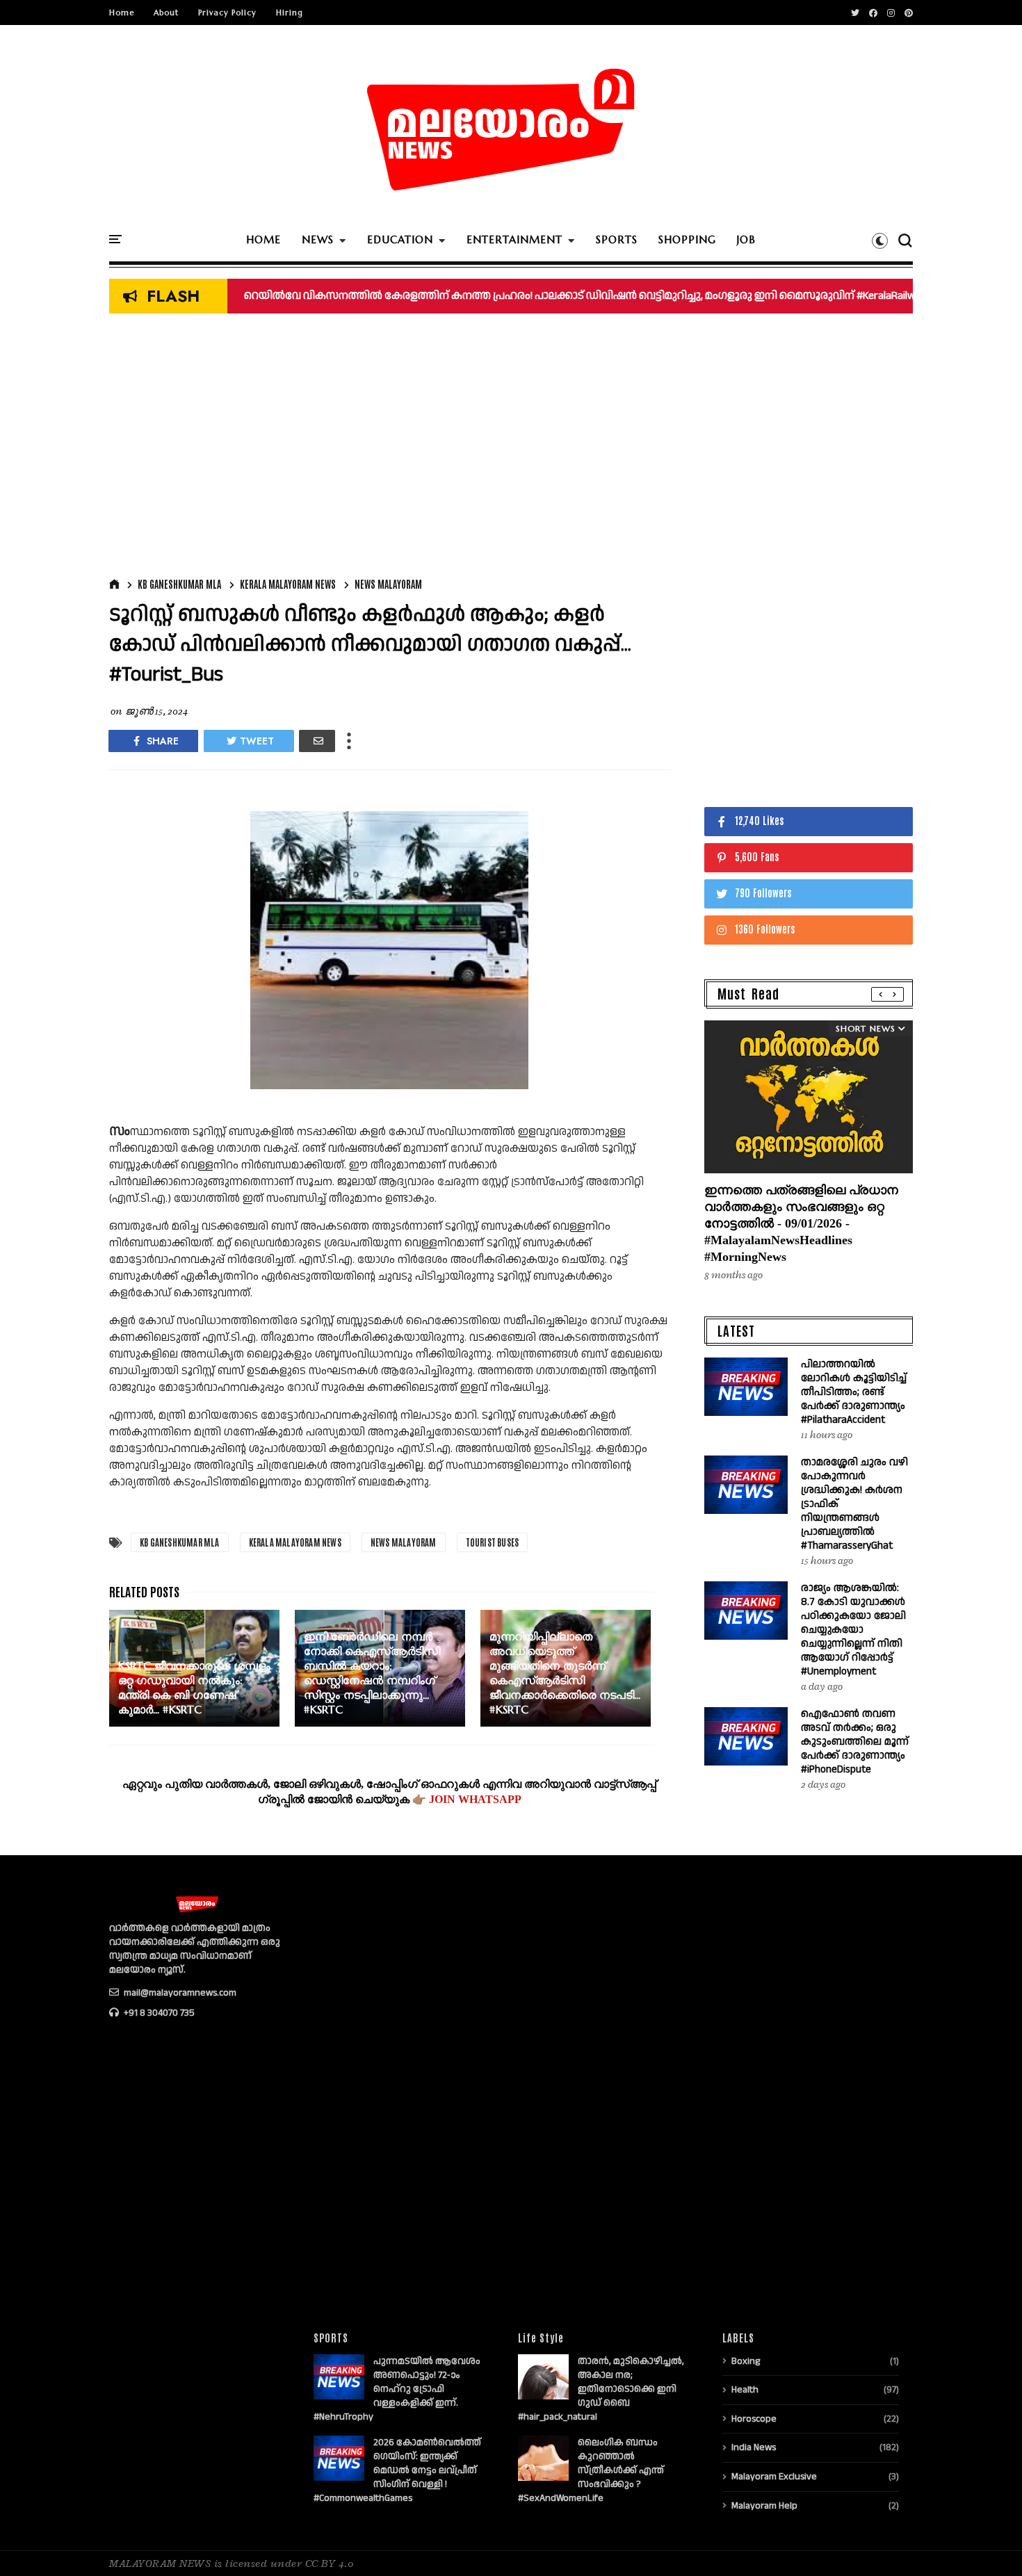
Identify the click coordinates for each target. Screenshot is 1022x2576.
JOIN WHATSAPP (475, 1799)
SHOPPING (687, 239)
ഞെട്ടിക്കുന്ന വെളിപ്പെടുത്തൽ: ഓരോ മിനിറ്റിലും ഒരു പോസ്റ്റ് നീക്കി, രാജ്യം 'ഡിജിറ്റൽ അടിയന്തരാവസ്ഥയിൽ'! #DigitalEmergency (562, 296)
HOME (263, 239)
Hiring (290, 13)
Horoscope (754, 2419)
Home (122, 13)
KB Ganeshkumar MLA (179, 584)
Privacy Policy (227, 13)
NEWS (318, 239)
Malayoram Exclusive (774, 2477)
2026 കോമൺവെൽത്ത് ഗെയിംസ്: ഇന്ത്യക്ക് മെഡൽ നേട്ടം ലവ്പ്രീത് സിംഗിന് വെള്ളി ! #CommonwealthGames (397, 2470)
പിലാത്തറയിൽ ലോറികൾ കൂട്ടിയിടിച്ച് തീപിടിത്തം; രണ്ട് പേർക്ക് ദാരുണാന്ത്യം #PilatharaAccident (854, 1392)
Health (745, 2390)
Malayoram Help (764, 2506)
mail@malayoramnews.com (179, 1993)
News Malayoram (388, 584)
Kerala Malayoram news (288, 584)
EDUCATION (400, 239)
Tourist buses (493, 1542)
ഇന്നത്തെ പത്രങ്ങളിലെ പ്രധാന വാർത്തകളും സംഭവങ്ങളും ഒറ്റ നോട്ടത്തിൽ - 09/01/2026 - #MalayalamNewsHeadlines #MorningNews (801, 1223)
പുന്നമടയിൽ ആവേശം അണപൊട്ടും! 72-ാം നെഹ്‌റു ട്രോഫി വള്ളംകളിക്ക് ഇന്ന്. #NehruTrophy (397, 2389)
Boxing (746, 2361)
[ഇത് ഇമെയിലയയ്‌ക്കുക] (317, 741)
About (166, 13)
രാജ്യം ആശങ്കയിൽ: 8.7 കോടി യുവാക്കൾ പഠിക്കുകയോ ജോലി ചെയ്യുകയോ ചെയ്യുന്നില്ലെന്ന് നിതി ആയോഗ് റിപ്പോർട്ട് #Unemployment (853, 1630)
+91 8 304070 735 (158, 2013)
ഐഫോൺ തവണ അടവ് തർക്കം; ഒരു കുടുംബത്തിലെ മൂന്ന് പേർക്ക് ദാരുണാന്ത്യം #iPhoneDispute (855, 1742)
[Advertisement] (389, 449)
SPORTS (617, 239)
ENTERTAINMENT (514, 239)
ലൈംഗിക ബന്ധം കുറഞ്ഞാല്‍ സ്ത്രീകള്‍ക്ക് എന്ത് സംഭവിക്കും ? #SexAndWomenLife (591, 2470)
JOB (746, 239)
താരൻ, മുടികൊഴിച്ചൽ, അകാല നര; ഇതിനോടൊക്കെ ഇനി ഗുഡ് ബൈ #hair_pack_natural (601, 2389)
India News (754, 2447)
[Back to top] (988, 2543)
